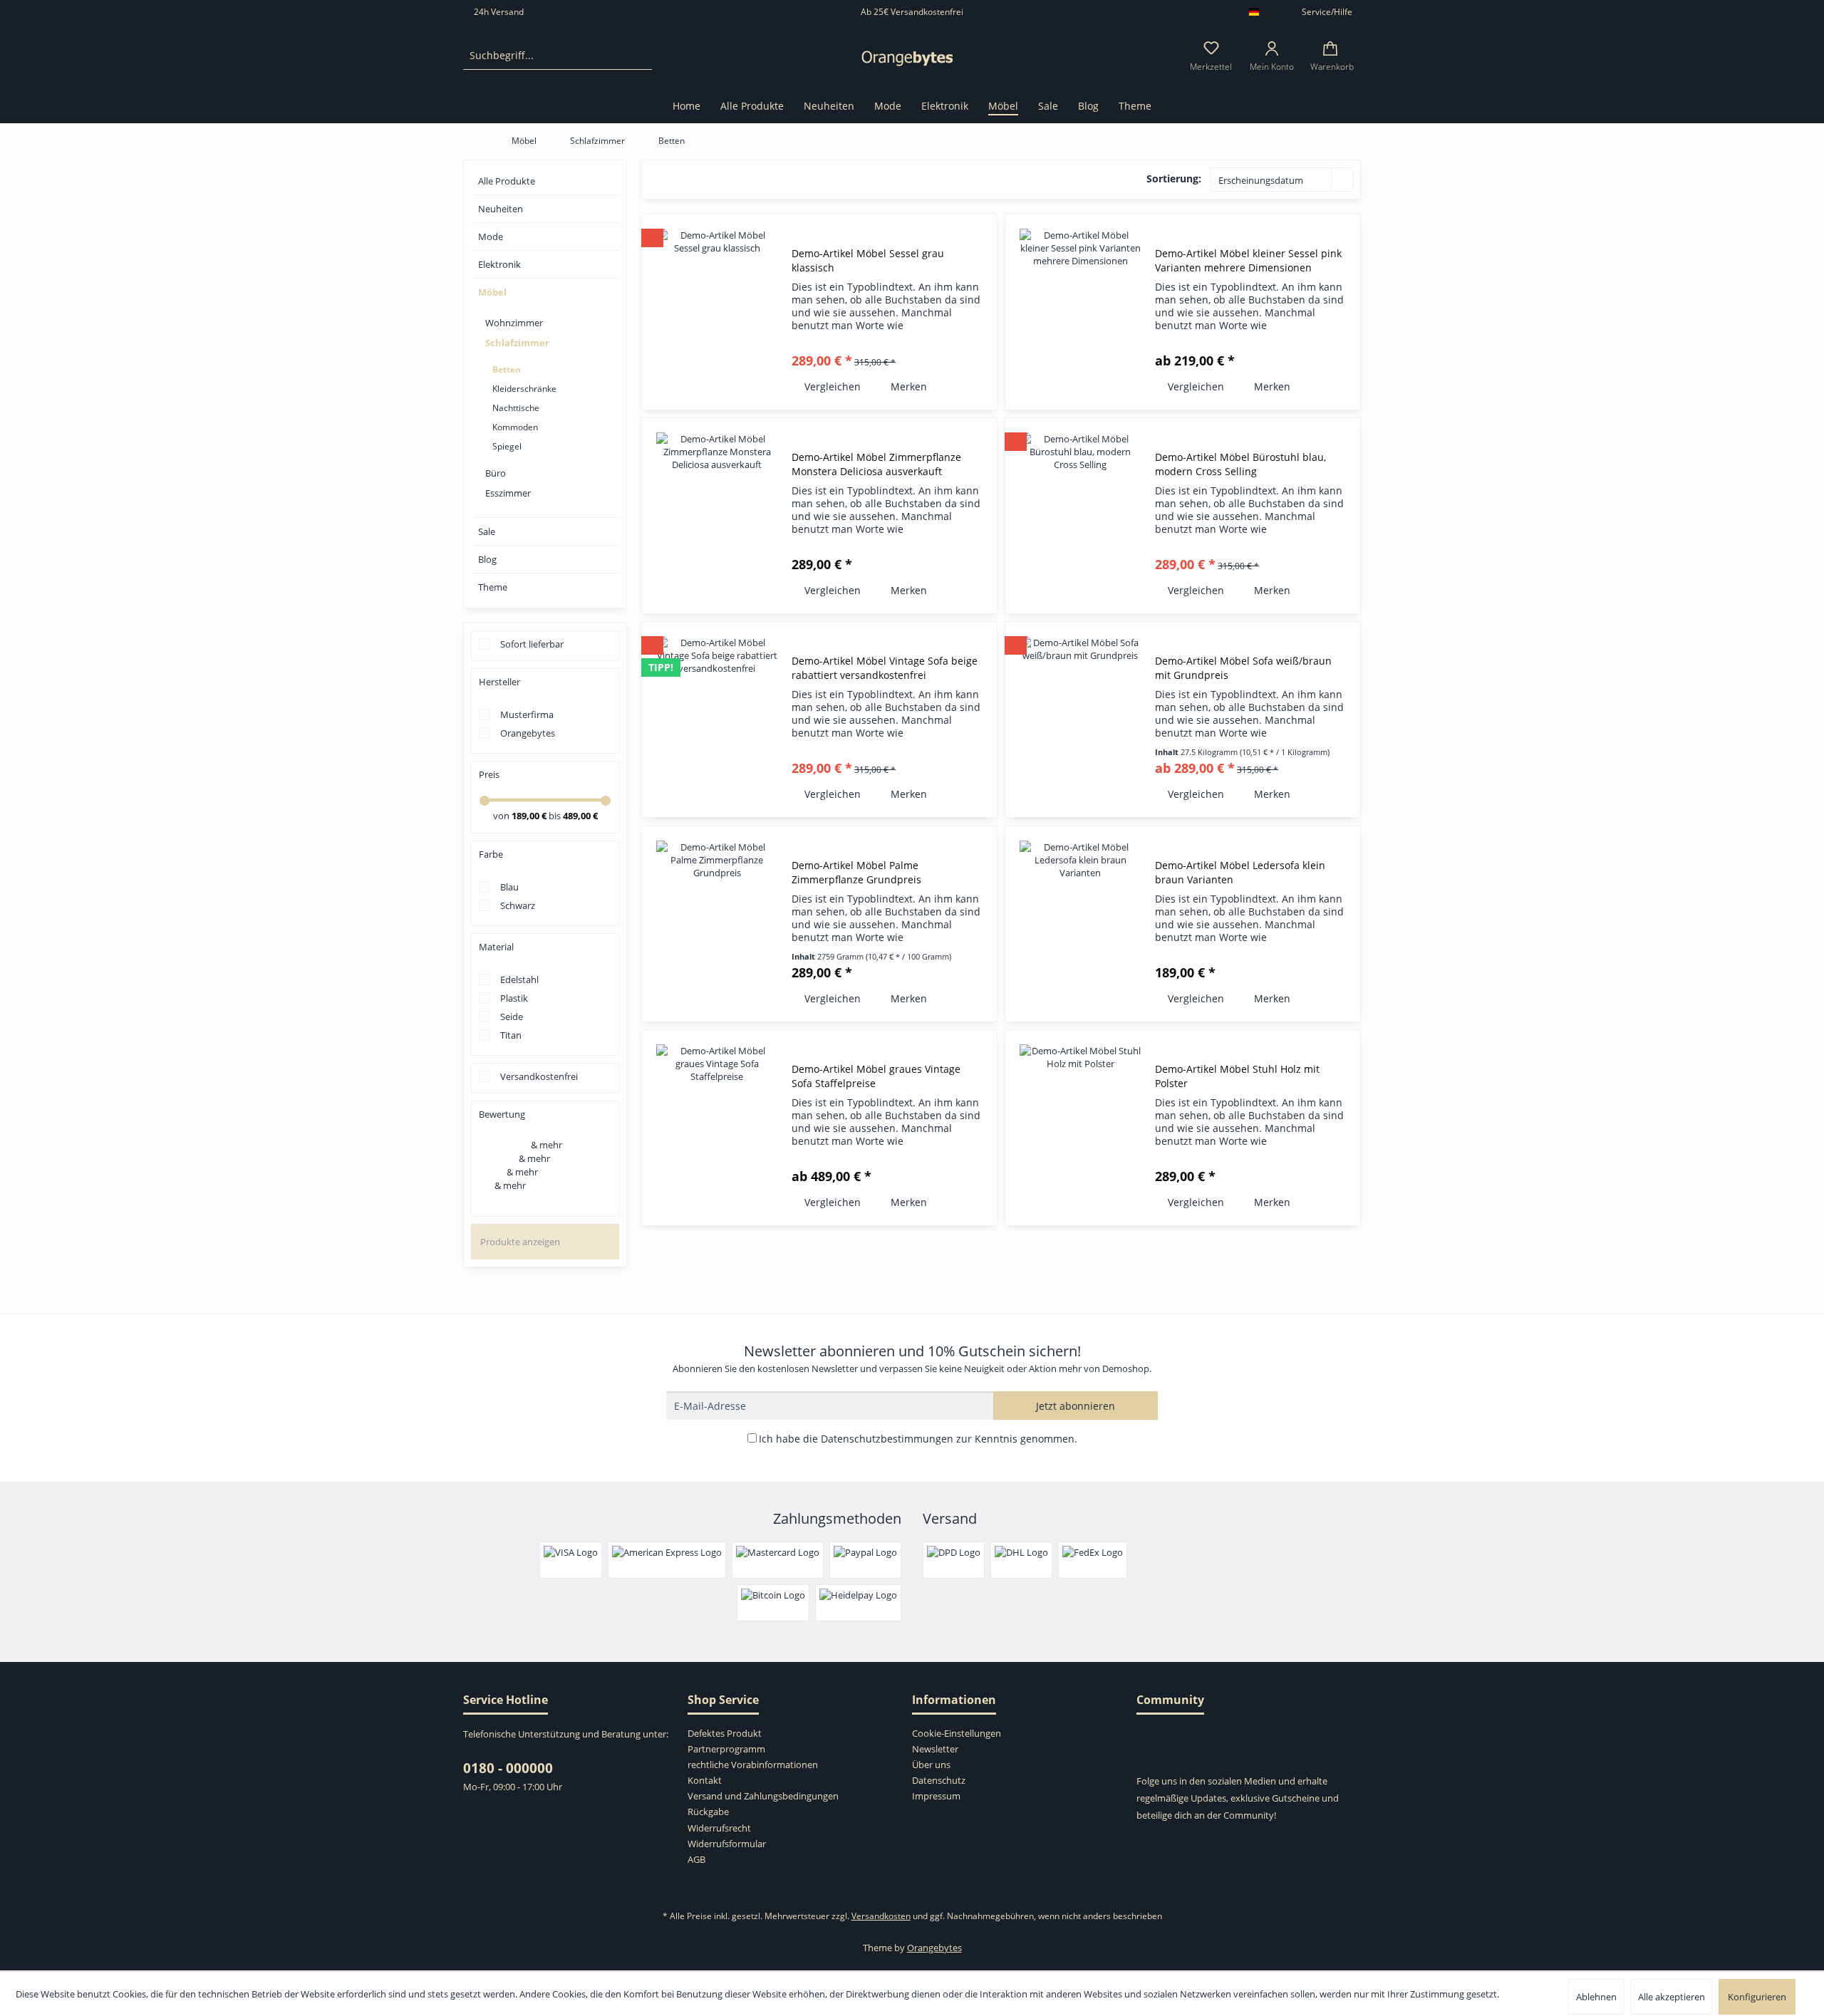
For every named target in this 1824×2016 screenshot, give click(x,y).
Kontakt (705, 1780)
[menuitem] (558, 56)
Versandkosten (881, 1916)
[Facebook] (1145, 1740)
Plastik (514, 998)
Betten (507, 369)
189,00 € (530, 816)
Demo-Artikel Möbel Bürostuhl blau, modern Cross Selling (1240, 464)
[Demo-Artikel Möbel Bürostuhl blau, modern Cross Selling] (1080, 516)
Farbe (491, 854)
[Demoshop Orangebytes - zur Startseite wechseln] (907, 59)
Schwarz (518, 905)
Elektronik (499, 264)
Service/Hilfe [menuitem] (1327, 12)
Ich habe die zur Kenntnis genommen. (918, 1439)
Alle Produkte (507, 181)
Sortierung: (1174, 178)
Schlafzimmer (517, 343)
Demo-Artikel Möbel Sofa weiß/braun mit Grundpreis (1243, 668)
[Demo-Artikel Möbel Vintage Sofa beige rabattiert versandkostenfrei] (717, 719)
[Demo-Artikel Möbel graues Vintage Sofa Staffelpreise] (717, 1128)
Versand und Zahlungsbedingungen (763, 1796)
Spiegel (507, 446)
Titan (511, 1035)
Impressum (936, 1796)
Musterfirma (527, 715)
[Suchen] (639, 56)
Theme (493, 587)
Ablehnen (1596, 1997)
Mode (491, 237)
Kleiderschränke (524, 389)
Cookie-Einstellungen (957, 1733)
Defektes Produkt (725, 1733)
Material (496, 947)
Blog (487, 559)
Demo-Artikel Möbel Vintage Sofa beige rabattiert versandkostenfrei (885, 668)
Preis (489, 774)
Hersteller (499, 682)
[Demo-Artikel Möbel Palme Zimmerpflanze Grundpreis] (717, 924)
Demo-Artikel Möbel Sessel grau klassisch (868, 260)
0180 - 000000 (508, 1768)
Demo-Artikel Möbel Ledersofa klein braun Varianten (1240, 872)
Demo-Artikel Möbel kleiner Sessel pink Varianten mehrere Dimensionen (1248, 260)
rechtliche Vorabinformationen (753, 1765)
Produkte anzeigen (520, 1242)
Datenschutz (939, 1780)
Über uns (931, 1765)
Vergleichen (831, 386)
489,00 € (580, 816)
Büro (496, 473)
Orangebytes (528, 733)
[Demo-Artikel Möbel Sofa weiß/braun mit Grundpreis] (1080, 719)
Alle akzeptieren (1672, 1997)
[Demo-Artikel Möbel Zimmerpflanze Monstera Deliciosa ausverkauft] (717, 516)
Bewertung (502, 1114)
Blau (509, 887)
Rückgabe (708, 1812)
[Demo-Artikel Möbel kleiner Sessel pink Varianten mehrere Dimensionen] (1080, 312)
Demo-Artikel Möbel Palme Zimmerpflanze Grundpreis (856, 872)
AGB (696, 1859)
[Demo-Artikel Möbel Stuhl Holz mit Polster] (1080, 1128)
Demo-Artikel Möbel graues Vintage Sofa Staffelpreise (876, 1076)
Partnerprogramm (726, 1749)
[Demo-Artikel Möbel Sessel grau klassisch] (717, 312)
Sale (487, 531)
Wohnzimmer (514, 323)
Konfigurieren (1757, 1997)
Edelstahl (519, 980)
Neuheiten (501, 209)
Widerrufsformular (727, 1844)
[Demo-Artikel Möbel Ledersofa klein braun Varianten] (1080, 924)
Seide (512, 1017)
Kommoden (515, 427)
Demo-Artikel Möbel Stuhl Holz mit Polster (1237, 1076)
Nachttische (516, 408)
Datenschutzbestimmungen (887, 1439)
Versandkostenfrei (539, 1076)
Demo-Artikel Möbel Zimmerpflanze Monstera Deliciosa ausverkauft (876, 464)
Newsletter (935, 1749)
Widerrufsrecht (719, 1828)
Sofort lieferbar (532, 644)
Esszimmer (508, 493)
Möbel (492, 292)
